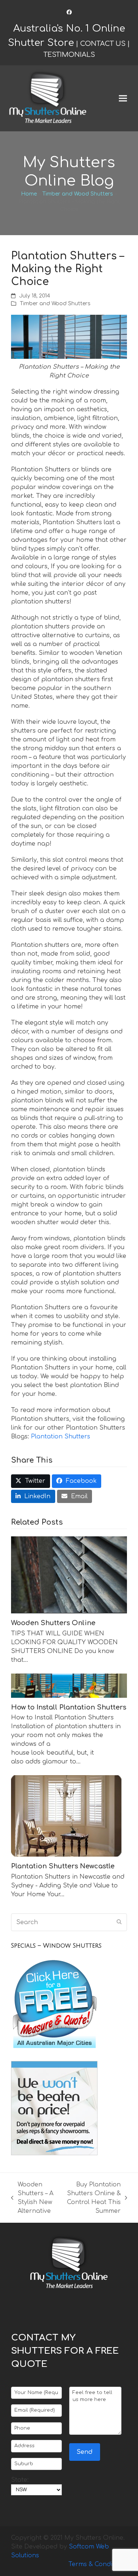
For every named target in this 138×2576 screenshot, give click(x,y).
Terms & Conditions (98, 2564)
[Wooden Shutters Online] (69, 1575)
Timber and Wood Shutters (78, 194)
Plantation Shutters (61, 1437)
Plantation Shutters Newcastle (63, 1866)
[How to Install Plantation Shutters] (69, 1685)
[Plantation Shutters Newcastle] (66, 1816)
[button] (123, 98)
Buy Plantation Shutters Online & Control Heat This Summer (92, 2198)
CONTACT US (103, 44)
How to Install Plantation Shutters (69, 1707)
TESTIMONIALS (69, 55)
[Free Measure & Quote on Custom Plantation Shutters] (54, 2049)
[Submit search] (119, 1922)
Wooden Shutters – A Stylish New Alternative (32, 2198)
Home (29, 194)
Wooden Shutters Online (53, 1623)
